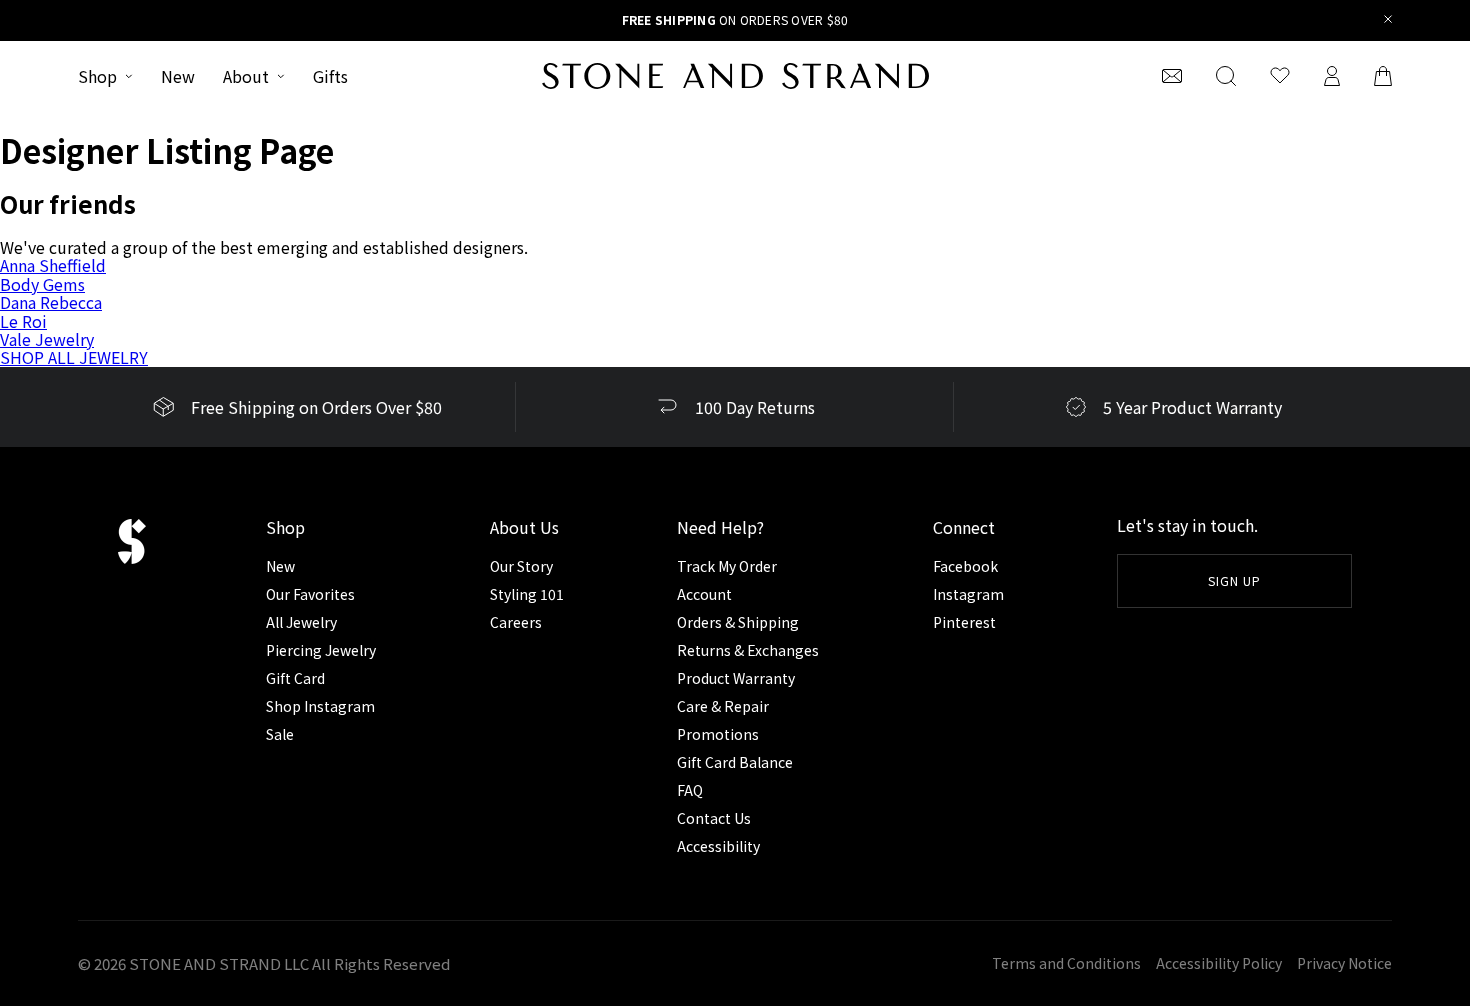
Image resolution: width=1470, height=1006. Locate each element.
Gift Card (295, 678)
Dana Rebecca (51, 302)
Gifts (330, 76)
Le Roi (23, 321)
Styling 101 (527, 594)
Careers (516, 622)
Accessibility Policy (1219, 963)
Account (704, 594)
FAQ (690, 790)
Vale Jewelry (47, 339)
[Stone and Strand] (735, 76)
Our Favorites (310, 594)
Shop (97, 76)
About (246, 76)
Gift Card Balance (735, 762)
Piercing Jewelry (321, 650)
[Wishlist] (1280, 76)
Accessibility (718, 846)
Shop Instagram (320, 706)
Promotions (718, 734)
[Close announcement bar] (1388, 20)
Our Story (521, 566)
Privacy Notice (1344, 963)
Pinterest (964, 622)
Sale (280, 734)
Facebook (965, 566)
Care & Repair (723, 706)
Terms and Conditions (1066, 963)
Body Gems (42, 284)
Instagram (968, 594)
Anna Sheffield (53, 265)
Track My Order (727, 566)
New (178, 76)
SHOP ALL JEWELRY (74, 357)
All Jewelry (301, 622)
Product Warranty (736, 678)
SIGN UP (1234, 580)
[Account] (1332, 76)
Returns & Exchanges (748, 650)
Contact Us (714, 818)
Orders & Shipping (738, 622)
